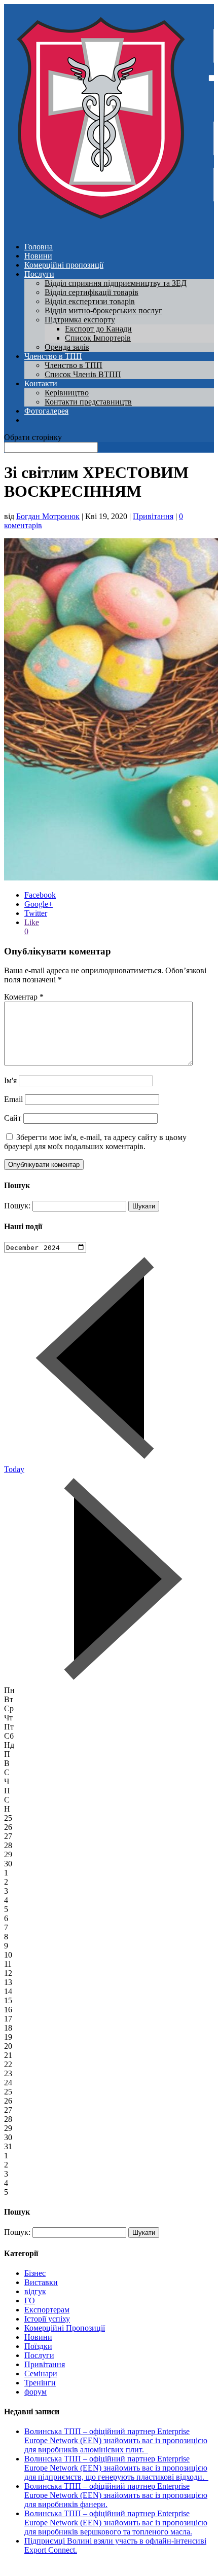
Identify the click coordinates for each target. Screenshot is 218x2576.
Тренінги (40, 2383)
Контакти (41, 383)
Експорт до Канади (98, 329)
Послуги (39, 274)
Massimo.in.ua (88, 2567)
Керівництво (67, 393)
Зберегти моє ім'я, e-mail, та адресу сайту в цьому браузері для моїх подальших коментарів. (95, 1142)
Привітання (153, 516)
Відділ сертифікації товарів (92, 292)
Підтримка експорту (80, 320)
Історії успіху (47, 2319)
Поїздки (38, 2346)
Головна (39, 247)
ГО (30, 2301)
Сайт (13, 1118)
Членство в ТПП (53, 356)
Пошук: (17, 1206)
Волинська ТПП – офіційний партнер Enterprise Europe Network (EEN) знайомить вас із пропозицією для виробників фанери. (116, 2495)
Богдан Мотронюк (48, 516)
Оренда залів (67, 347)
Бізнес (35, 2273)
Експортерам (47, 2310)
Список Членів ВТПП (83, 374)
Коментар (24, 997)
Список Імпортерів (98, 338)
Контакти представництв (88, 402)
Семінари (41, 2373)
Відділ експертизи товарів (90, 301)
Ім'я (10, 1080)
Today (14, 1469)
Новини (38, 256)
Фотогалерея (46, 411)
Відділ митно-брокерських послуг (103, 310)
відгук (35, 2291)
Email (13, 1099)
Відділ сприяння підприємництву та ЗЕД (116, 283)
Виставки (41, 2282)
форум (35, 2392)
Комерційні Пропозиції (65, 2328)
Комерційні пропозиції (64, 265)
